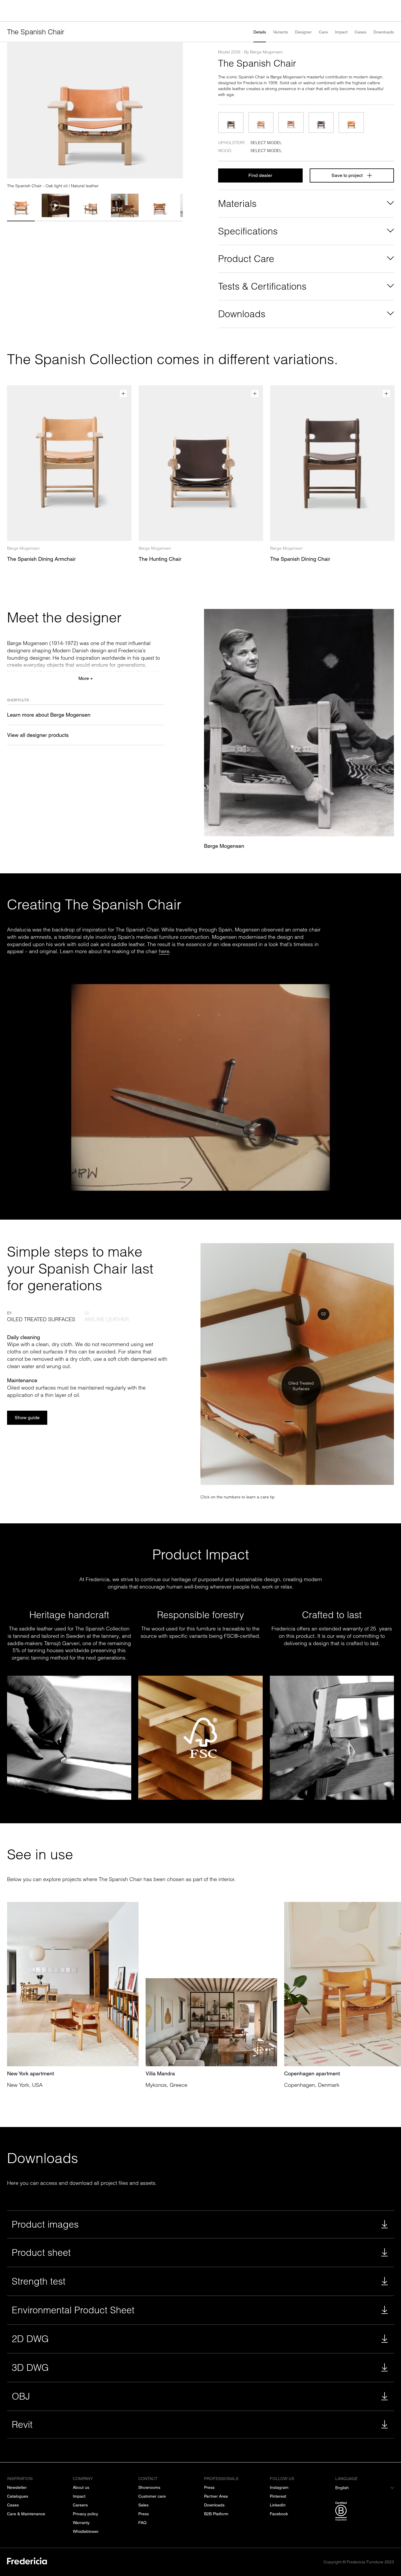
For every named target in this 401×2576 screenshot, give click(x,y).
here (164, 951)
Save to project (347, 175)
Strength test (39, 2281)
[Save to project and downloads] (123, 394)
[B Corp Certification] (365, 2512)
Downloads (384, 32)
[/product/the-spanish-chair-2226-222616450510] (231, 123)
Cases (360, 32)
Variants (280, 32)
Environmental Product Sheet (73, 2310)
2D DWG (30, 2339)
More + (86, 678)
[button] (21, 205)
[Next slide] (176, 110)
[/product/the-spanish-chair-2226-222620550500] (351, 123)
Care (323, 32)
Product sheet (41, 2252)
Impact (341, 32)
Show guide (27, 1418)
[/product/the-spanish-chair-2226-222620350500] (261, 123)
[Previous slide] (14, 110)
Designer (303, 32)
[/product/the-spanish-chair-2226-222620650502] (291, 123)
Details (260, 32)
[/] (27, 2562)
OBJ (21, 2396)
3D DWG (30, 2367)
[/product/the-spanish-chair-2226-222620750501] (321, 123)
